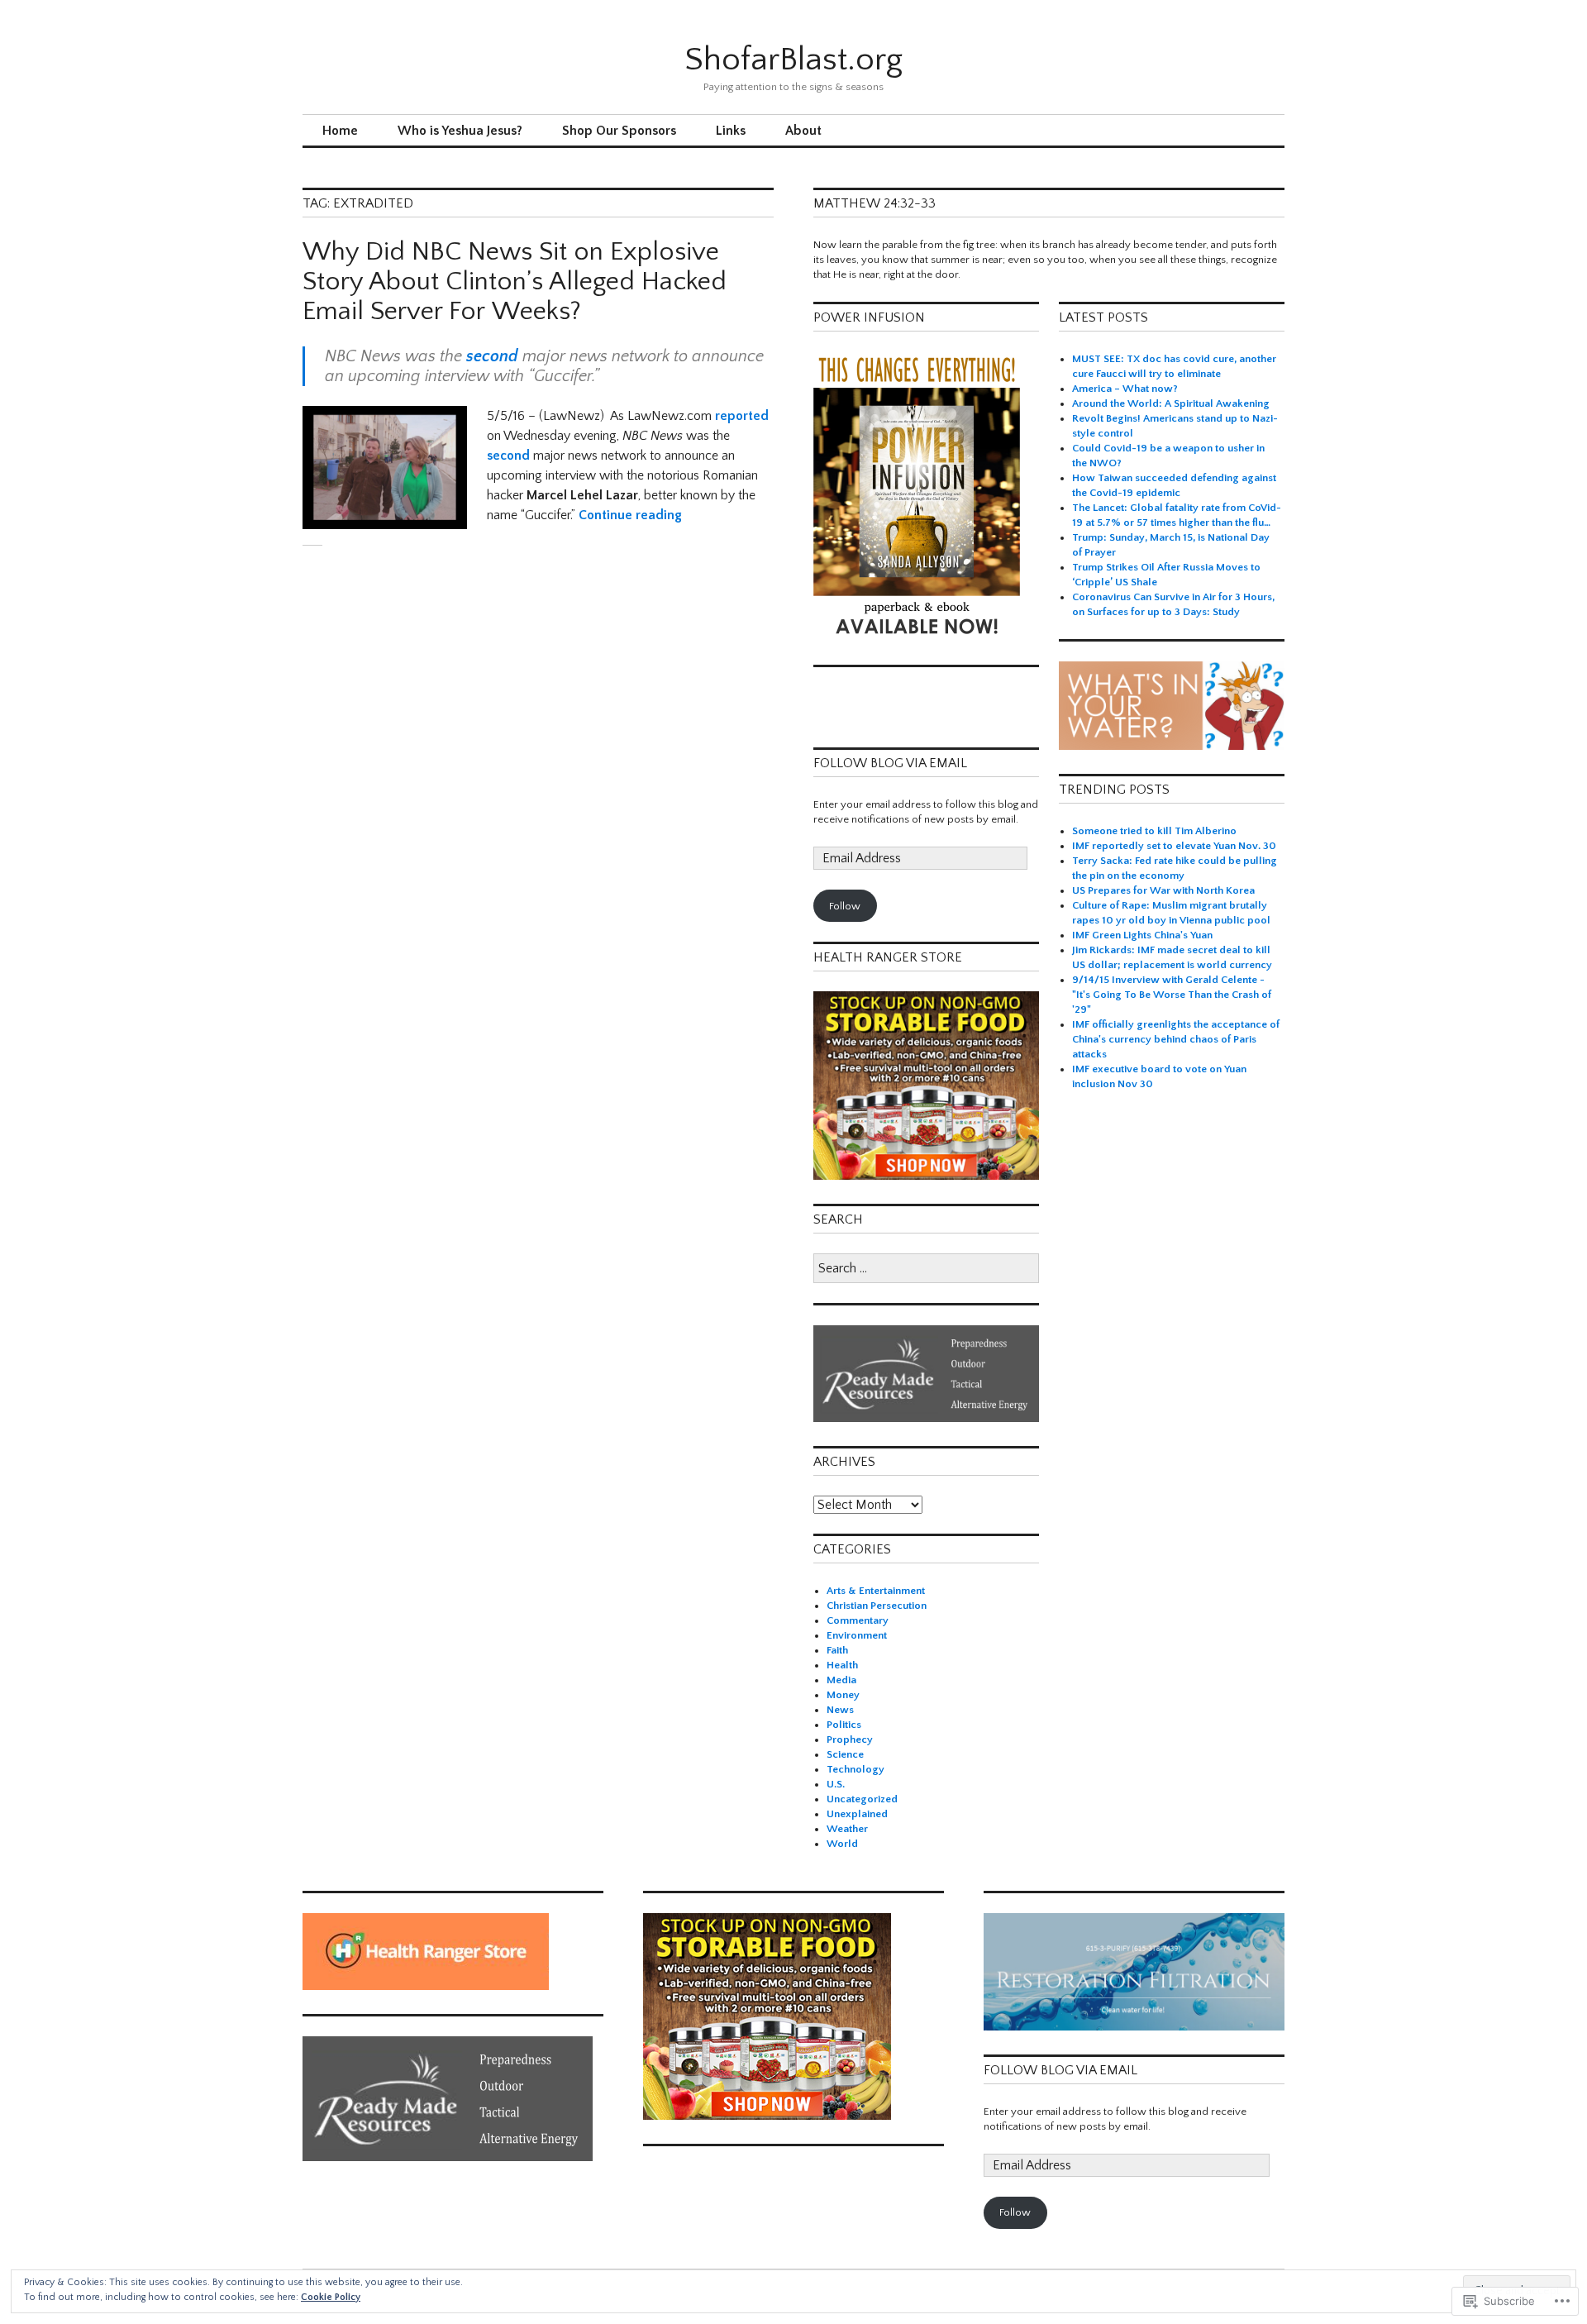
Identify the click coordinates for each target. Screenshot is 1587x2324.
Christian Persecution (877, 1606)
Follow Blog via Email (890, 763)
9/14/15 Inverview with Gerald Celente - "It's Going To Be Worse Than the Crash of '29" (1172, 995)
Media (841, 1680)
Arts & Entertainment (876, 1591)
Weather (847, 1829)
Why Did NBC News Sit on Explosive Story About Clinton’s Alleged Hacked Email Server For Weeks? (515, 282)
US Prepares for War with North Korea (1163, 890)
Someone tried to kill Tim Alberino (1154, 831)
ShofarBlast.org (793, 60)
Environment (857, 1635)
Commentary (858, 1620)
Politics (844, 1725)
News (840, 1710)
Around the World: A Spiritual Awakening (1171, 403)
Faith (837, 1650)
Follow (845, 906)
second (492, 356)
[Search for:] (926, 1269)
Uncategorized (862, 1799)
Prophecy (850, 1739)
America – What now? (1125, 389)
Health (842, 1665)
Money (843, 1695)
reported (742, 416)
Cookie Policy (331, 2297)
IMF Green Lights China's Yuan (1142, 935)
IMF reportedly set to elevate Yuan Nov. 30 (1174, 846)
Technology (855, 1769)
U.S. (836, 1784)
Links (731, 131)
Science (845, 1754)
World (842, 1844)
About (803, 131)
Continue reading (630, 515)
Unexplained (857, 1814)
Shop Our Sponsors (619, 131)
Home (340, 131)
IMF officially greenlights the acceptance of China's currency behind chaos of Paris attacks (1176, 1039)
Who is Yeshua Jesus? (460, 131)
